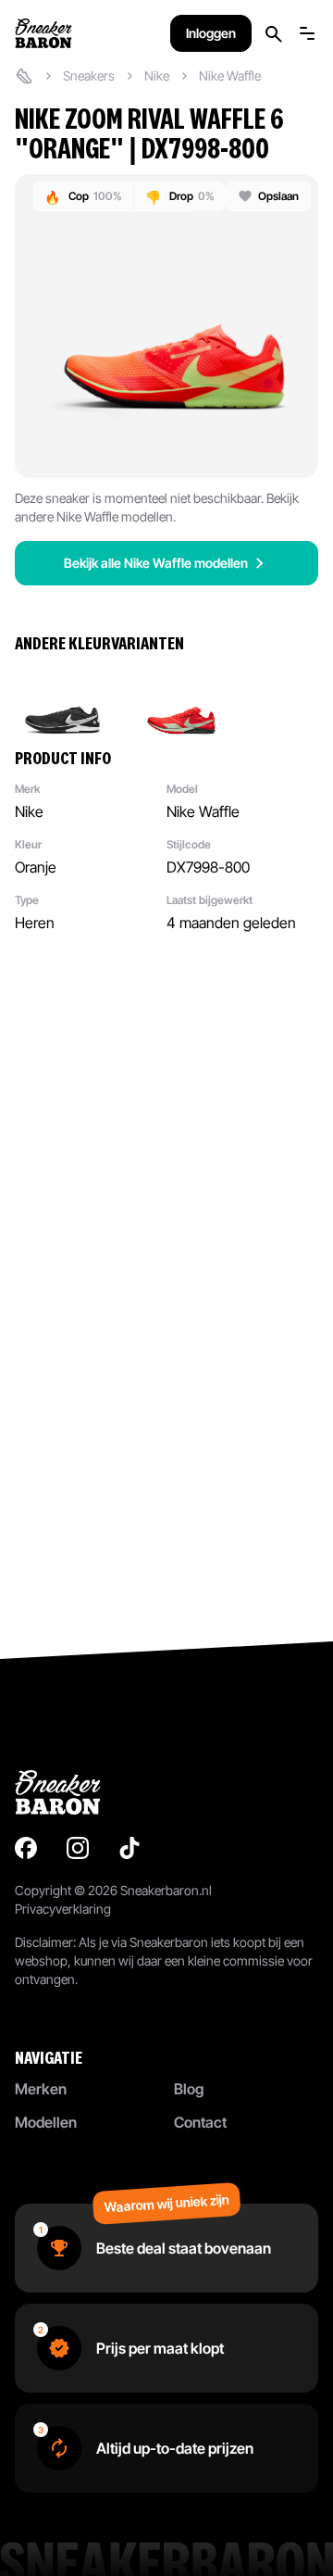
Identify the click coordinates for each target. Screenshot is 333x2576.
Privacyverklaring (63, 1909)
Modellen (46, 2122)
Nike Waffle (230, 75)
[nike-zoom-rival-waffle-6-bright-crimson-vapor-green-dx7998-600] (181, 700)
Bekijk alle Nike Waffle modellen (156, 563)
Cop (83, 197)
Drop (180, 197)
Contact (200, 2122)
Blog (189, 2089)
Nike (157, 75)
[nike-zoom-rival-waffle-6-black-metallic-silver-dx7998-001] (63, 700)
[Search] (274, 34)
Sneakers (89, 75)
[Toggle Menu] (307, 33)
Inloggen (211, 33)
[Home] (24, 76)
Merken (41, 2089)
